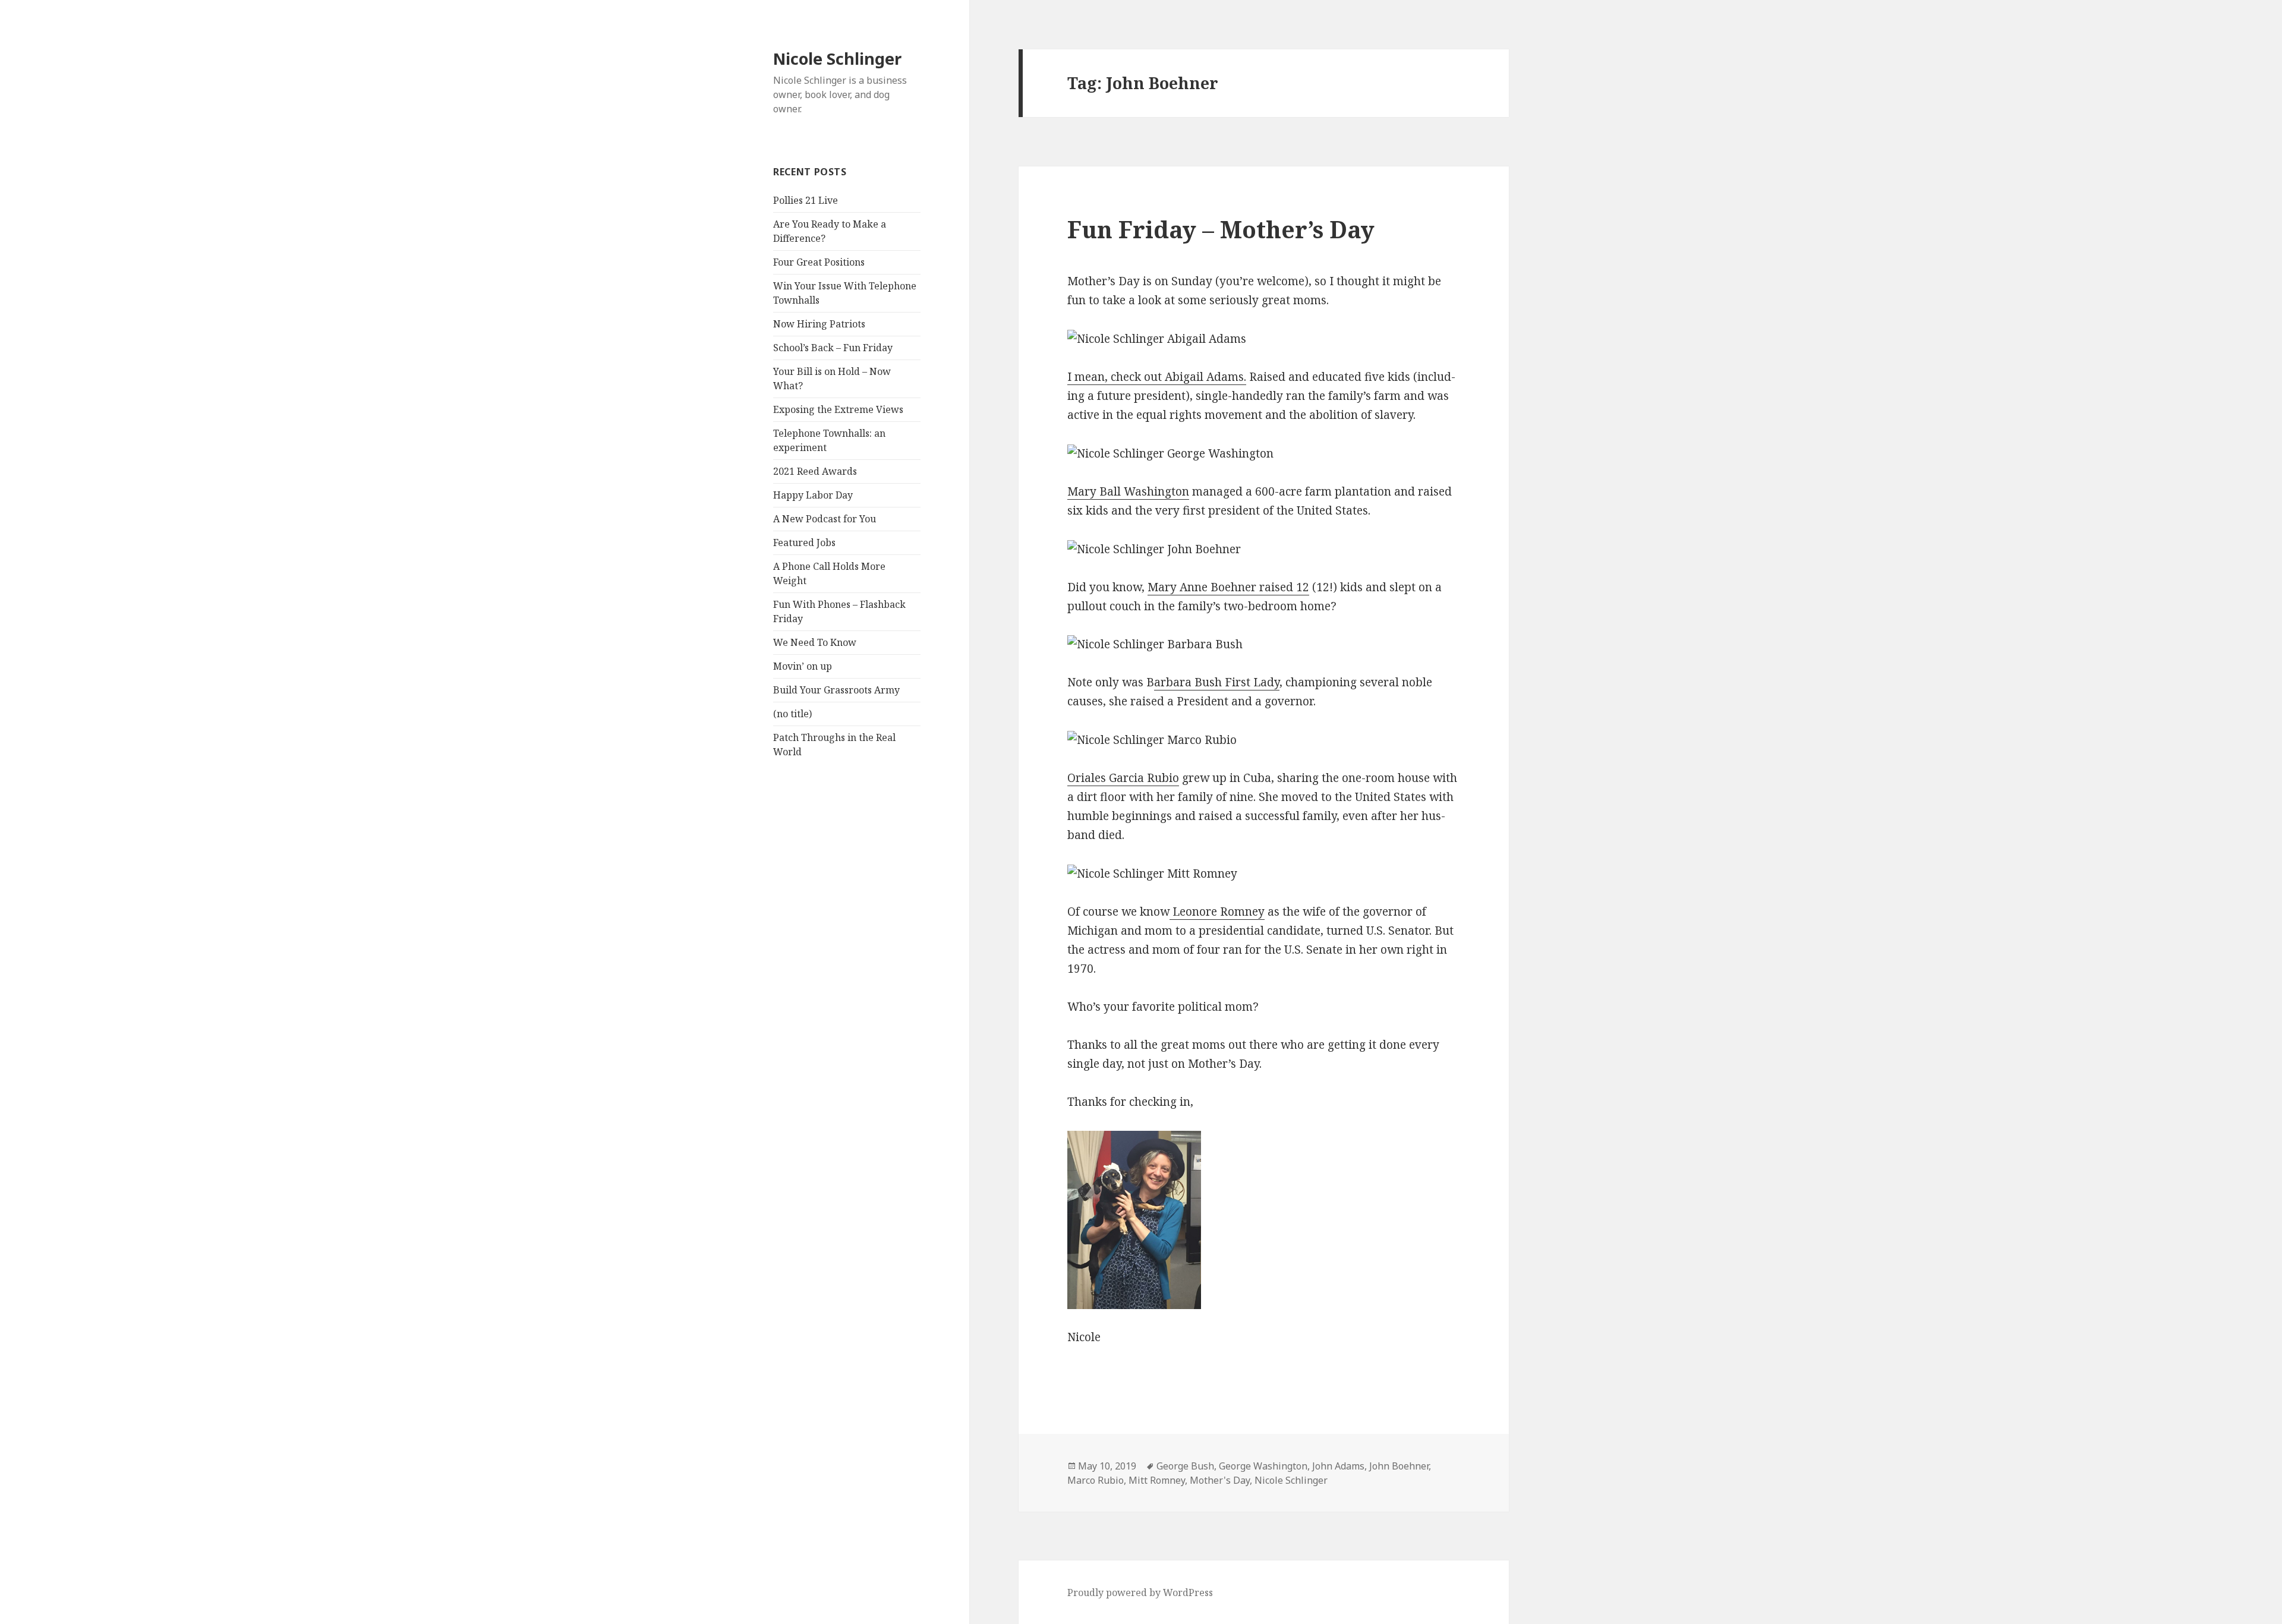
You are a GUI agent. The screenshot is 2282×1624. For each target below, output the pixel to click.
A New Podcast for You (825, 519)
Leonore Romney (1217, 912)
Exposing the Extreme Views (838, 409)
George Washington (1263, 1466)
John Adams (1338, 1466)
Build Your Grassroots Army (836, 690)
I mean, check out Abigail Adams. (1157, 377)
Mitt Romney (1157, 1480)
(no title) (792, 714)
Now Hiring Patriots (819, 324)
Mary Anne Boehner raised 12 (1228, 587)
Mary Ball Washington (1128, 491)
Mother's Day (1220, 1480)
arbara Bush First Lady (1217, 682)
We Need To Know (815, 642)
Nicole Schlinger (837, 59)
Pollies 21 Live (806, 200)
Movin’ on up (803, 666)
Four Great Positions (819, 262)
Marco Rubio (1096, 1480)
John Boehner (1399, 1466)
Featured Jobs (804, 543)
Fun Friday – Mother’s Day (1221, 229)
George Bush (1185, 1466)
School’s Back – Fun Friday (833, 348)
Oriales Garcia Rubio (1123, 778)
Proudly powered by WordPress (1140, 1593)
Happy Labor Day (813, 495)
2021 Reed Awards (815, 471)
